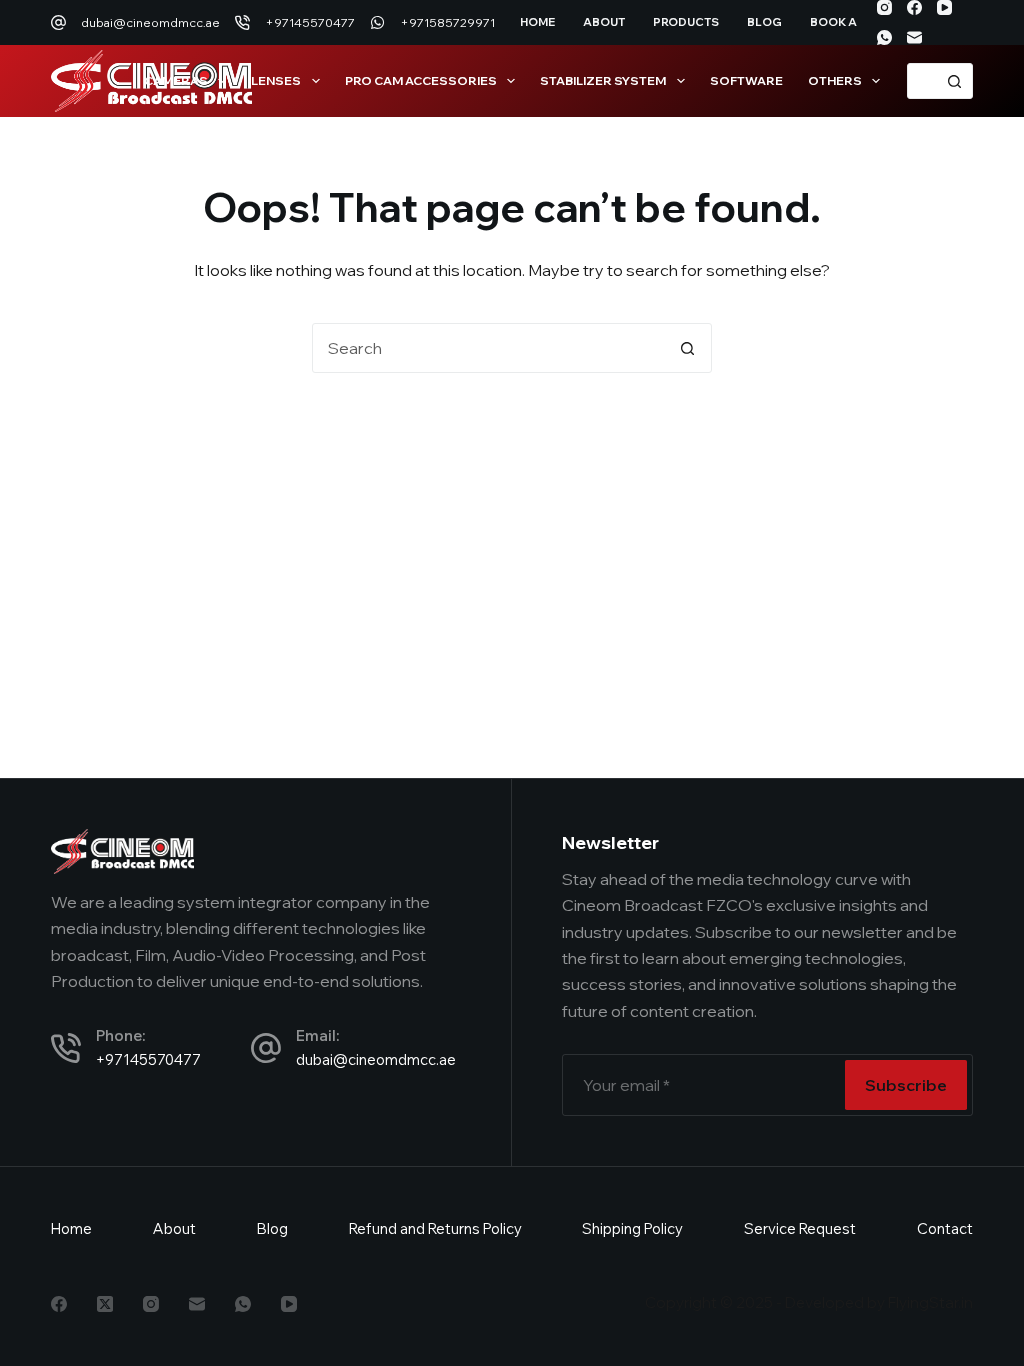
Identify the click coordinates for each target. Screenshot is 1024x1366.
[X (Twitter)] (105, 1304)
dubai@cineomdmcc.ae (150, 22)
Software (746, 80)
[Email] (914, 37)
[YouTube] (944, 7)
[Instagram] (884, 7)
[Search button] (955, 81)
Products (686, 22)
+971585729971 (447, 22)
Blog (764, 22)
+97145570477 (310, 22)
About (604, 22)
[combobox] (923, 81)
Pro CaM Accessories (421, 80)
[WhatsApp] (884, 37)
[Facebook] (914, 7)
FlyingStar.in (930, 1302)
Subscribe (906, 1085)
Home (537, 22)
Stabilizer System (603, 80)
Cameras (176, 80)
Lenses (276, 80)
